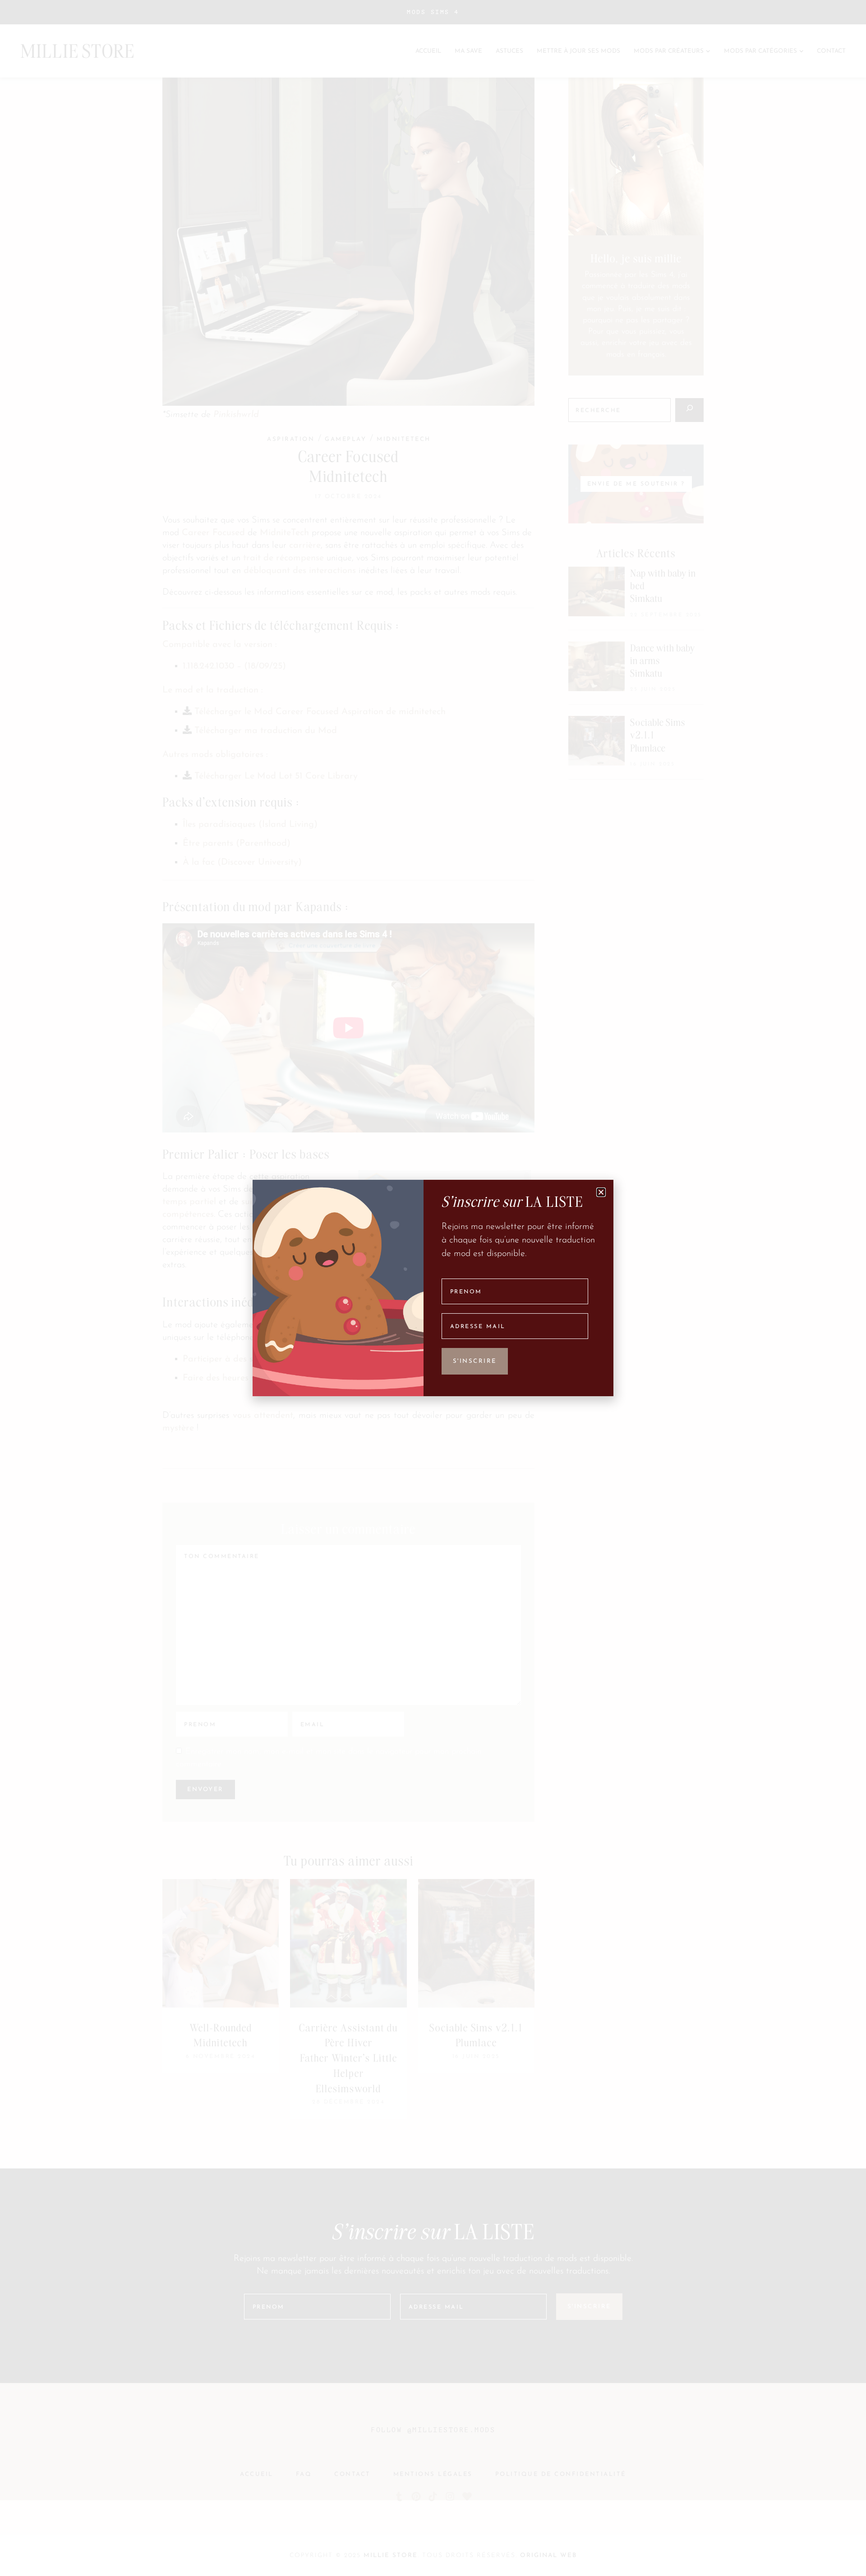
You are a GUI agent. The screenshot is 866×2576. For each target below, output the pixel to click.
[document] (433, 1288)
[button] (601, 1192)
